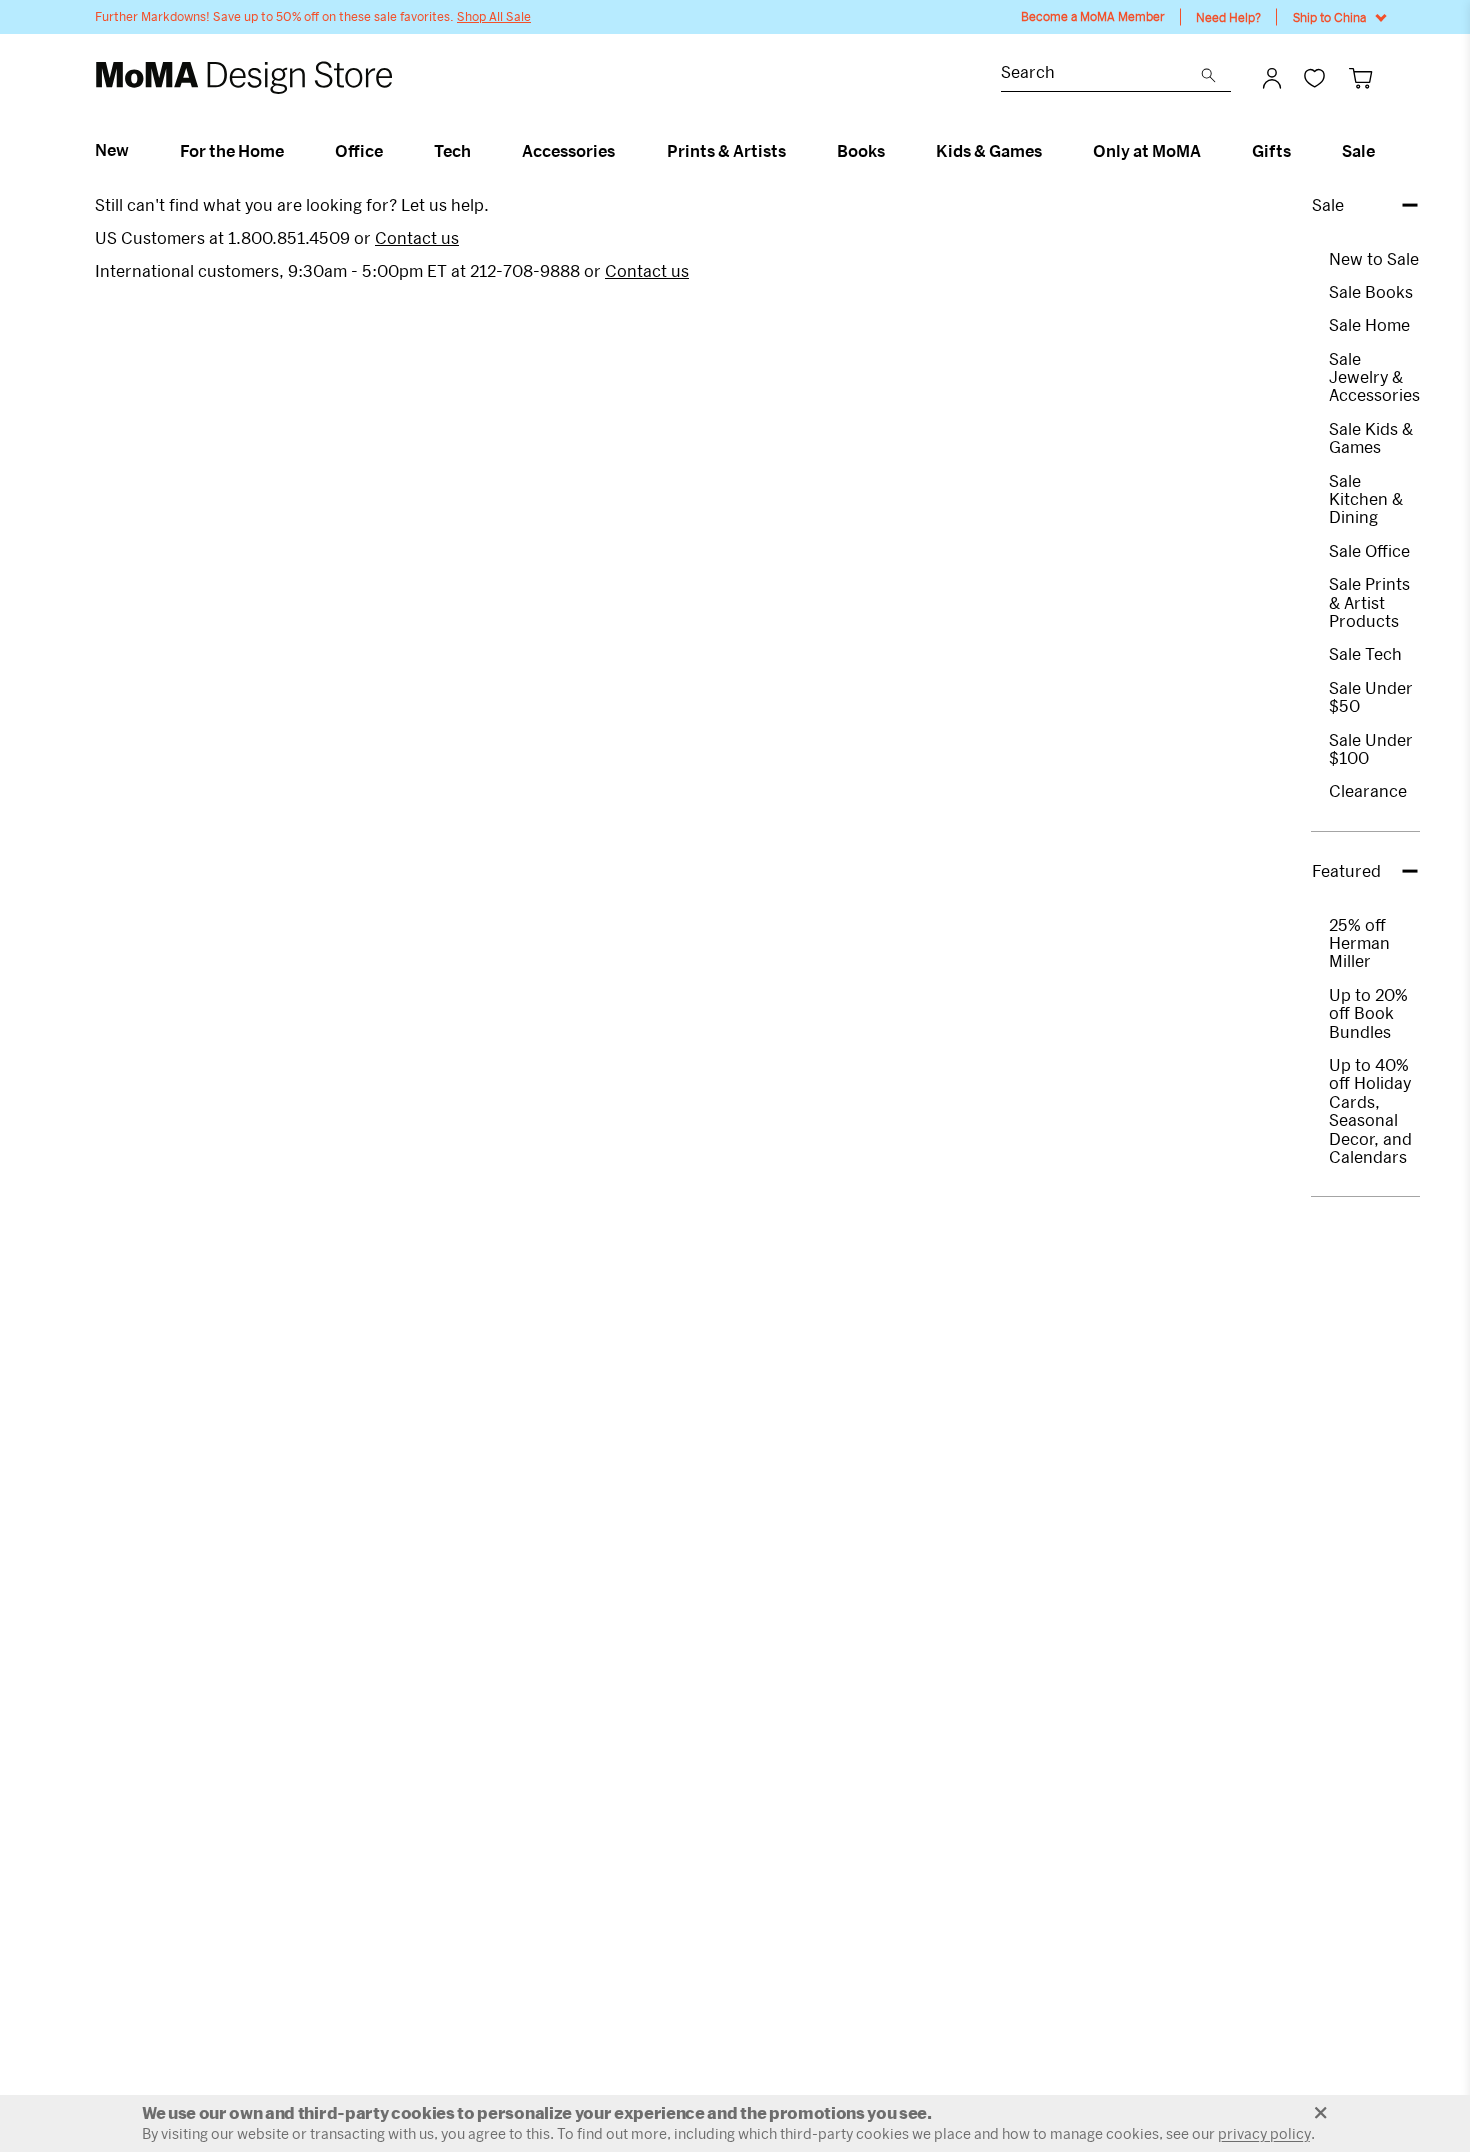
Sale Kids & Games (1371, 437)
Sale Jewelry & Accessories (1374, 377)
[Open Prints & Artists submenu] (794, 151)
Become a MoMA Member (1093, 16)
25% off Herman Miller (1359, 943)
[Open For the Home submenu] (292, 151)
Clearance (1368, 790)
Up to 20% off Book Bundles (1368, 1013)
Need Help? (1228, 17)
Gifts (1271, 151)
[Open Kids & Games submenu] (1050, 151)
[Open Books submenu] (893, 151)
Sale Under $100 (1371, 748)
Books (861, 151)
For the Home (232, 151)
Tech (452, 151)
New (112, 150)
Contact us (417, 237)
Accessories (568, 151)
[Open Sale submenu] (1383, 151)
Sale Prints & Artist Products (1369, 602)
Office (359, 151)
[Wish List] (1314, 77)
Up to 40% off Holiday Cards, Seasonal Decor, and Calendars (1370, 1110)
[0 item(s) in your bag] (1360, 77)
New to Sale (1374, 258)
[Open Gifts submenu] (1299, 151)
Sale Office (1369, 550)
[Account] (1272, 78)
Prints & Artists (726, 151)
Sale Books (1371, 291)
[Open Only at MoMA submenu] (1209, 151)
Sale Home (1369, 324)
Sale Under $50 (1371, 696)
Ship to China (1329, 17)
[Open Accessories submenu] (623, 151)
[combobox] (1101, 74)
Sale (1358, 151)
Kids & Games (989, 151)
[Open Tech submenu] (479, 151)
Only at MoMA (1147, 151)
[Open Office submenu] (391, 151)
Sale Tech (1365, 653)
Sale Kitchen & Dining (1366, 499)
